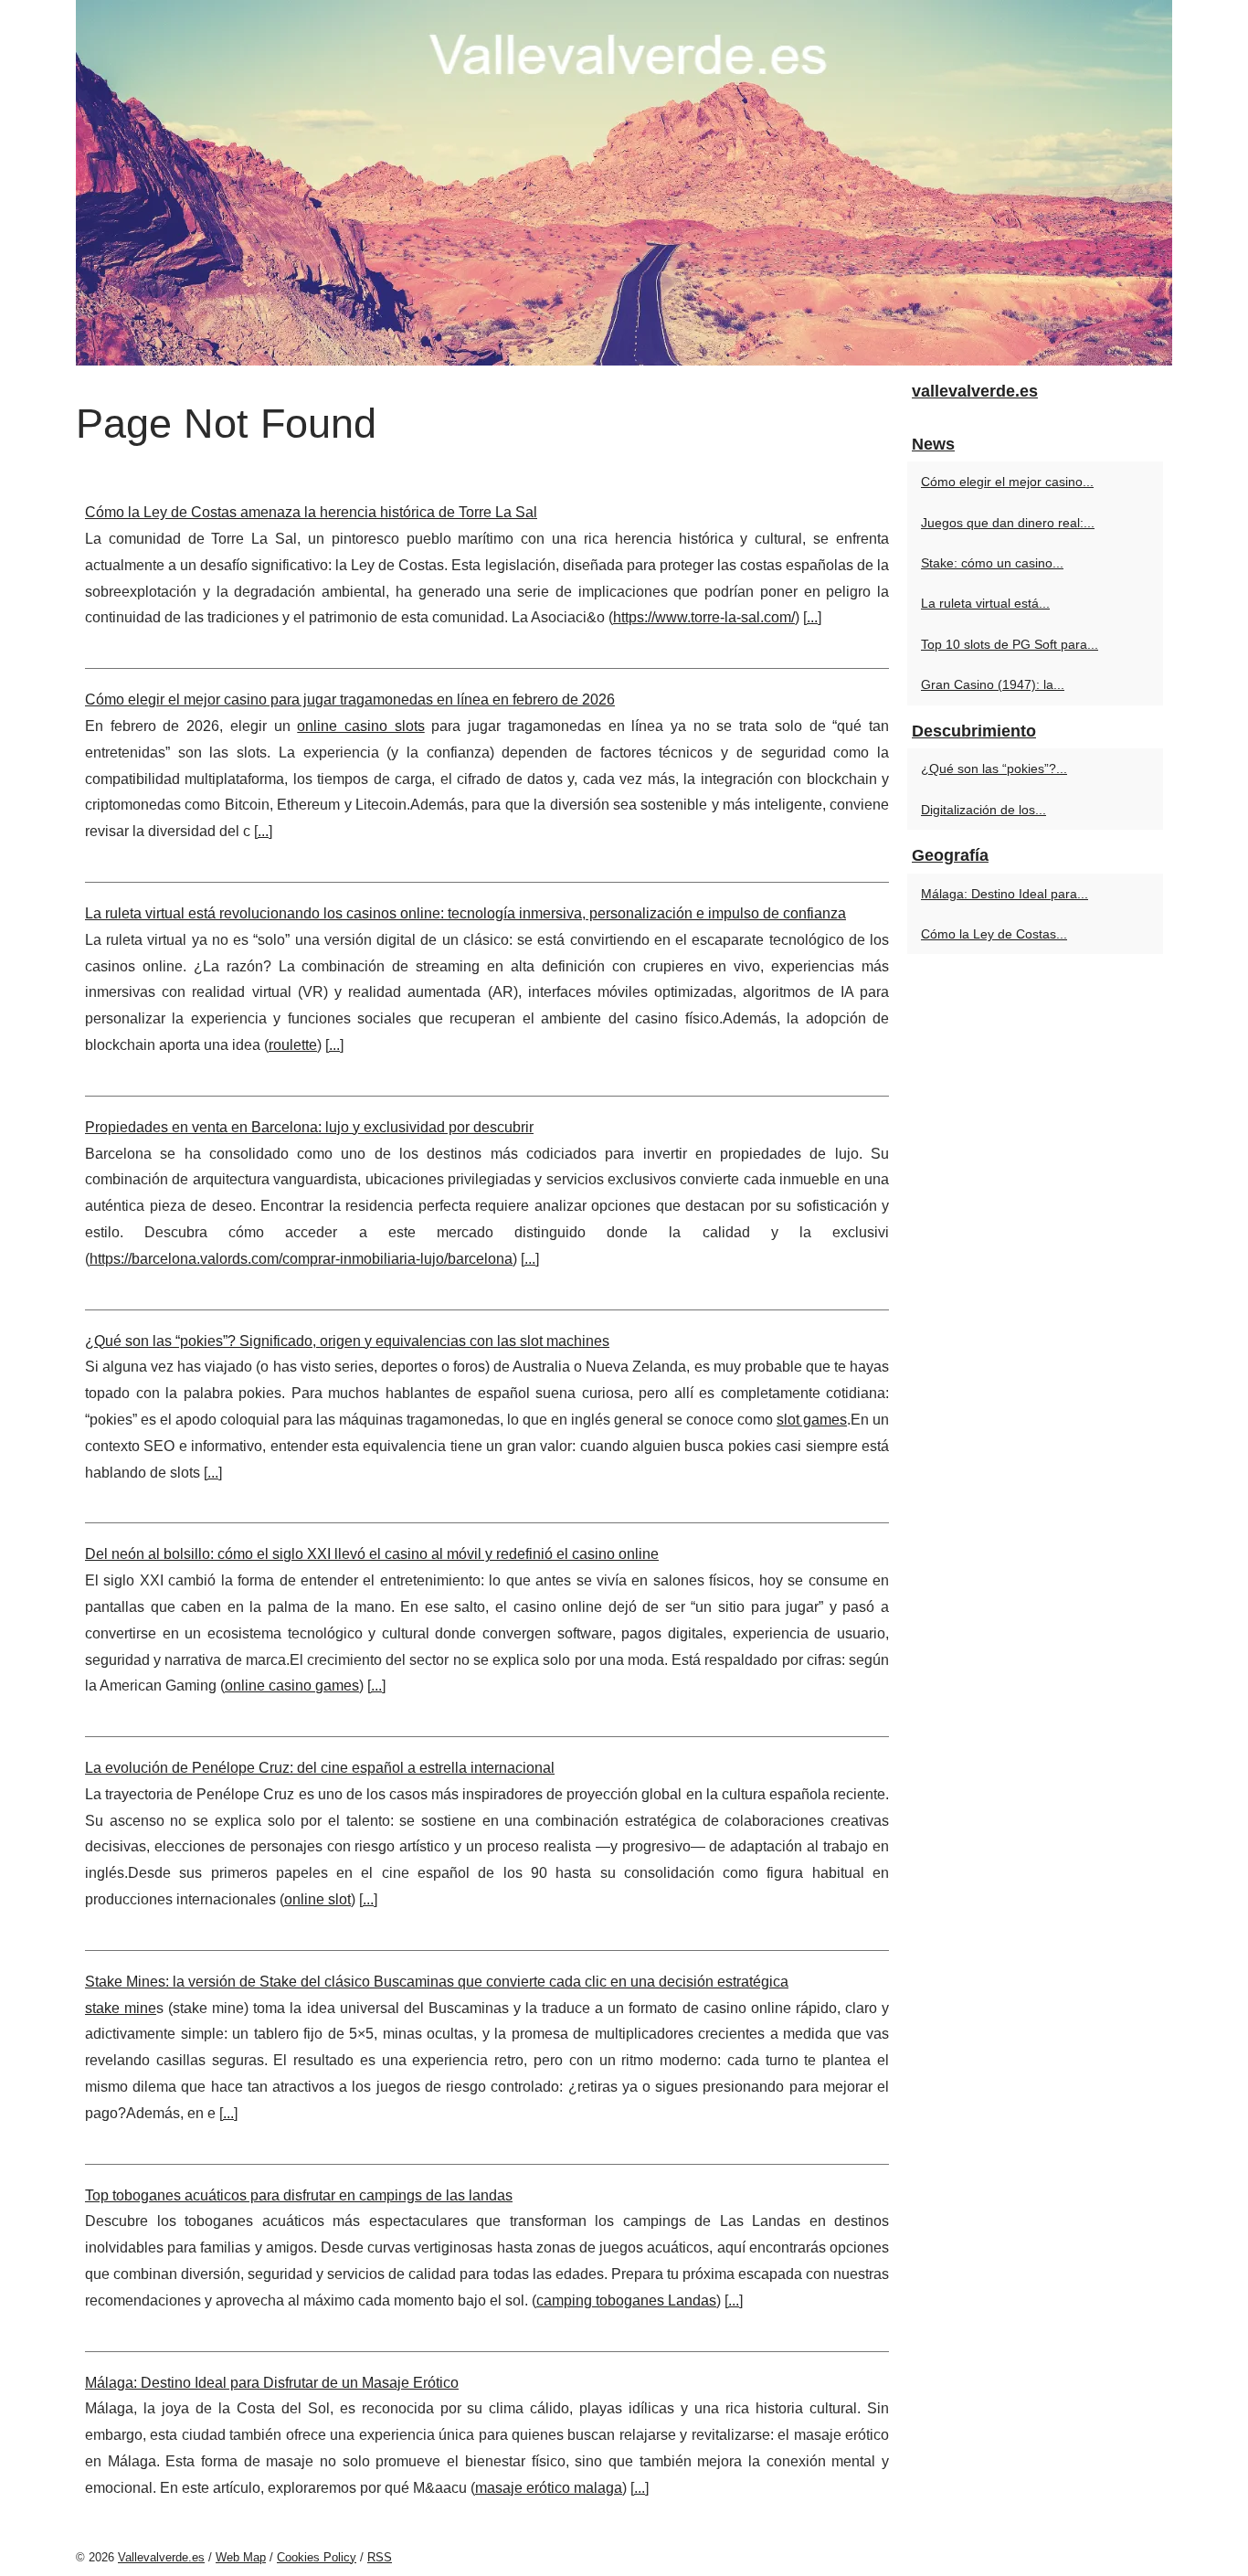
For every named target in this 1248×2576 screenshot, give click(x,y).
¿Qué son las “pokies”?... (994, 769)
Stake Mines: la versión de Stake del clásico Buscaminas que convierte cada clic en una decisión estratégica (437, 1982)
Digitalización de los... (984, 810)
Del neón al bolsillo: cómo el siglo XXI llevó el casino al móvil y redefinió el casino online (372, 1554)
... (812, 617)
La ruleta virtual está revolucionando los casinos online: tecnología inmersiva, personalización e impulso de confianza (465, 913)
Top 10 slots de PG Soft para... (1010, 644)
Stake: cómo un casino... (992, 563)
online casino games (292, 1686)
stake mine (121, 2008)
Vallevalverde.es (161, 2557)
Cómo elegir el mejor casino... (1007, 482)
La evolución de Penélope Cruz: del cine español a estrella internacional (320, 1768)
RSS (380, 2557)
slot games (812, 1420)
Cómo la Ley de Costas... (994, 934)
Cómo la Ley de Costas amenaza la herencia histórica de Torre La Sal (311, 512)
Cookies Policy (317, 2557)
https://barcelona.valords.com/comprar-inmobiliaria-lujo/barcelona (301, 1259)
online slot (317, 1899)
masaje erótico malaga (549, 2488)
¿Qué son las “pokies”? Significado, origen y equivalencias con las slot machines (347, 1341)
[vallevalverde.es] (624, 183)
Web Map (241, 2557)
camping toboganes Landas (626, 2300)
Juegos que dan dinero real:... (1008, 523)
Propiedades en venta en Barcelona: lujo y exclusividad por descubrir (309, 1127)
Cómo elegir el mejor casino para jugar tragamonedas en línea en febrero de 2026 (350, 700)
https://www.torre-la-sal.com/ (704, 617)
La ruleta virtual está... (985, 603)
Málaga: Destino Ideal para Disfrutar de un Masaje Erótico (272, 2383)
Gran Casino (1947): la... (993, 684)
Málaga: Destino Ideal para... (1005, 894)
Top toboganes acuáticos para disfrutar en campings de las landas (299, 2195)
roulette (293, 1045)
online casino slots (360, 726)
